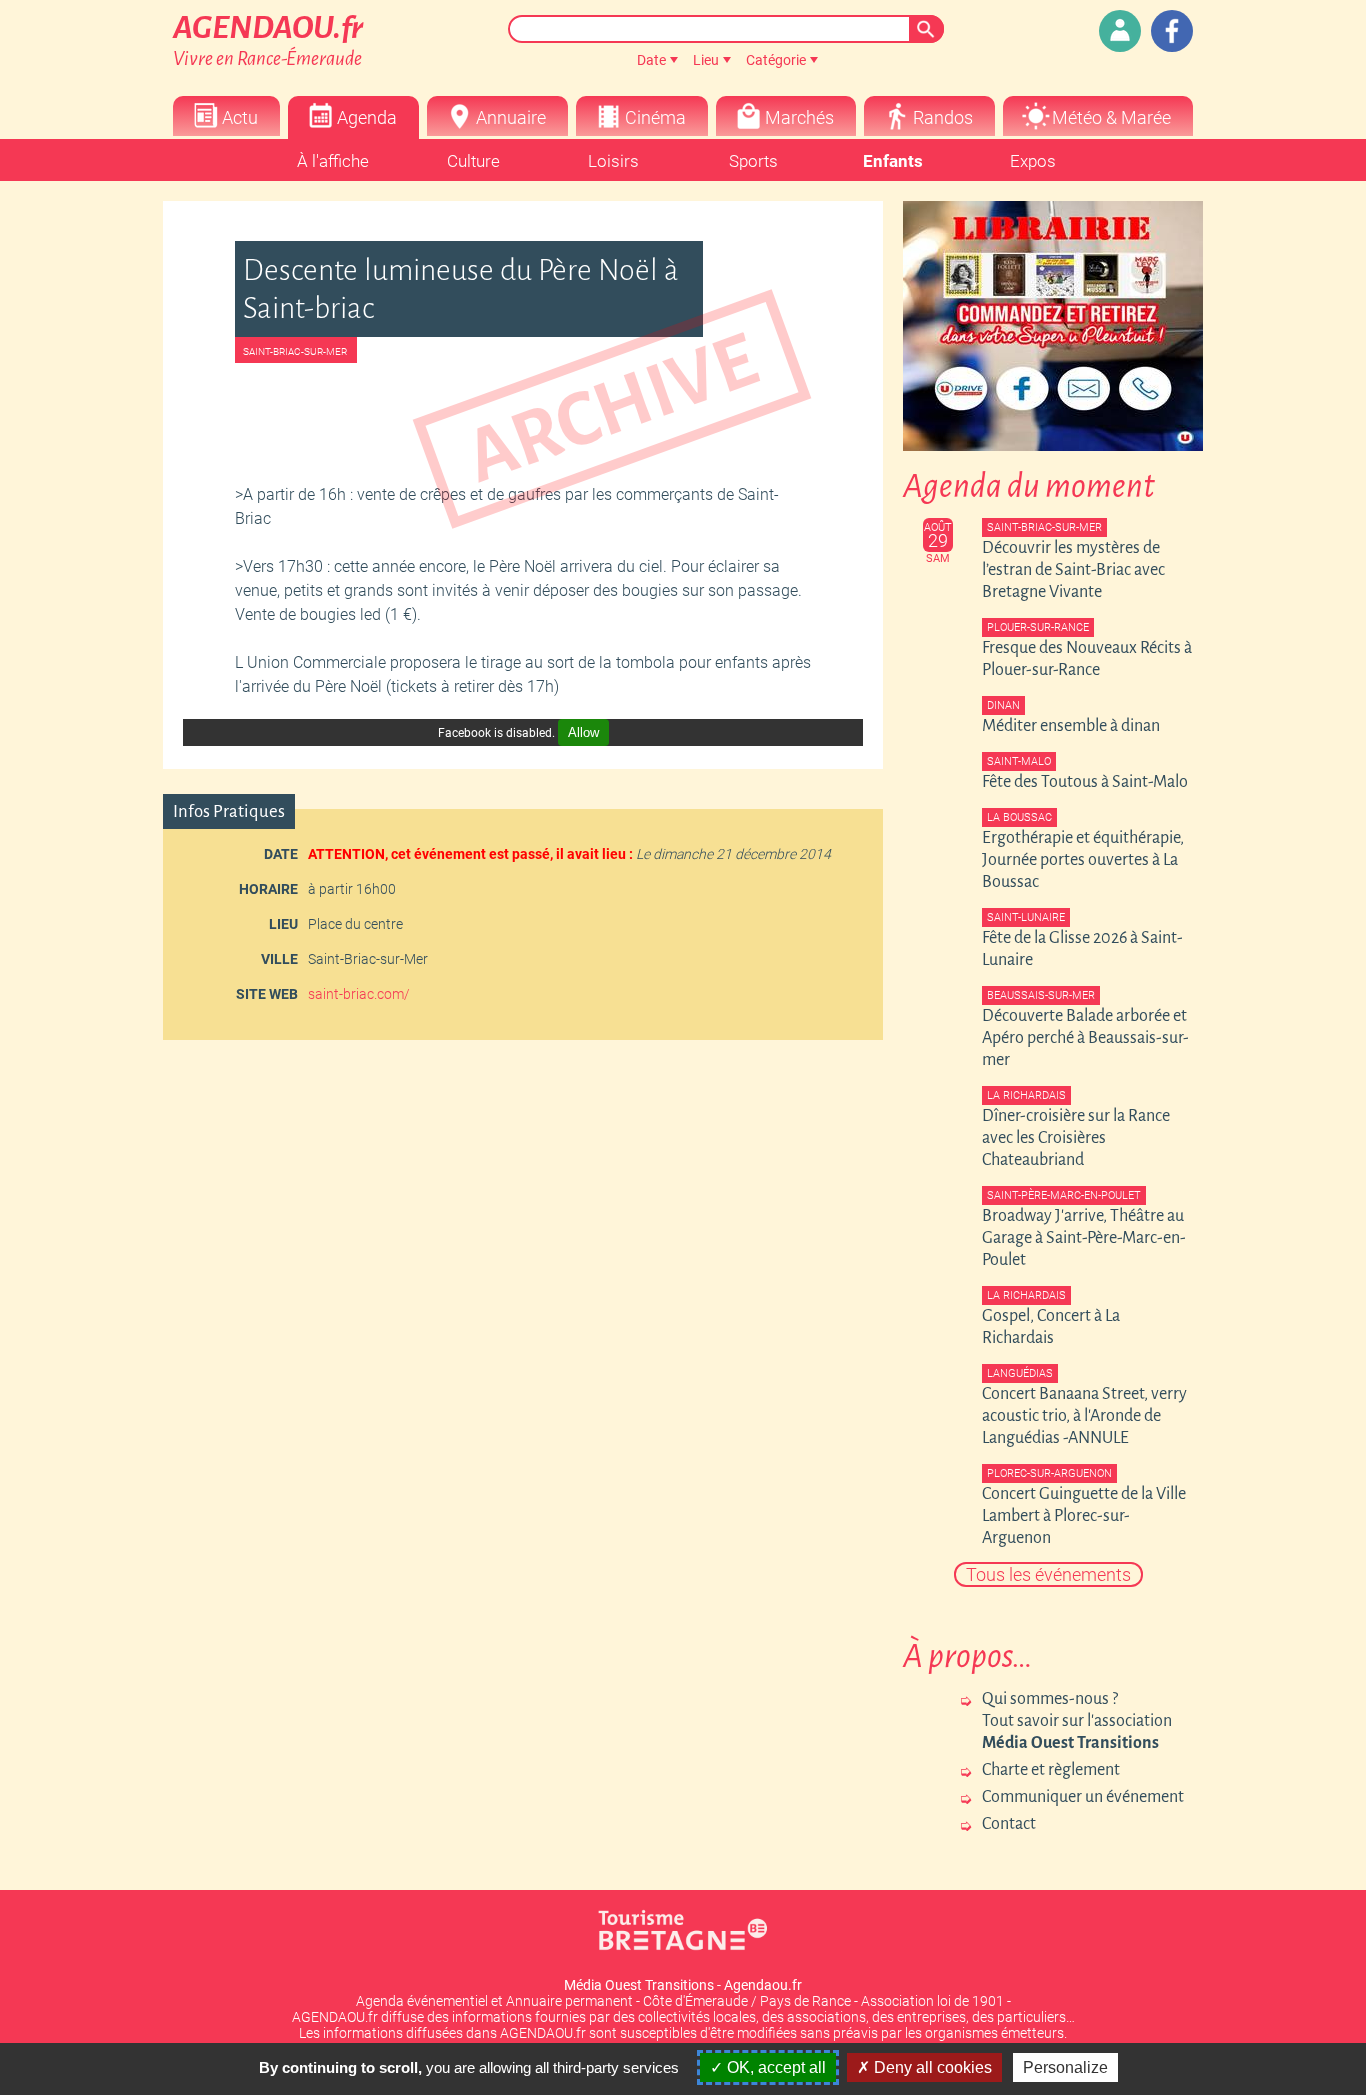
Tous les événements (1048, 1574)
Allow (583, 732)
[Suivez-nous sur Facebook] (1172, 31)
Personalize (1065, 2067)
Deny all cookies (931, 2067)
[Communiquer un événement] (1120, 31)
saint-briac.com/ (359, 994)
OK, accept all (774, 2067)
